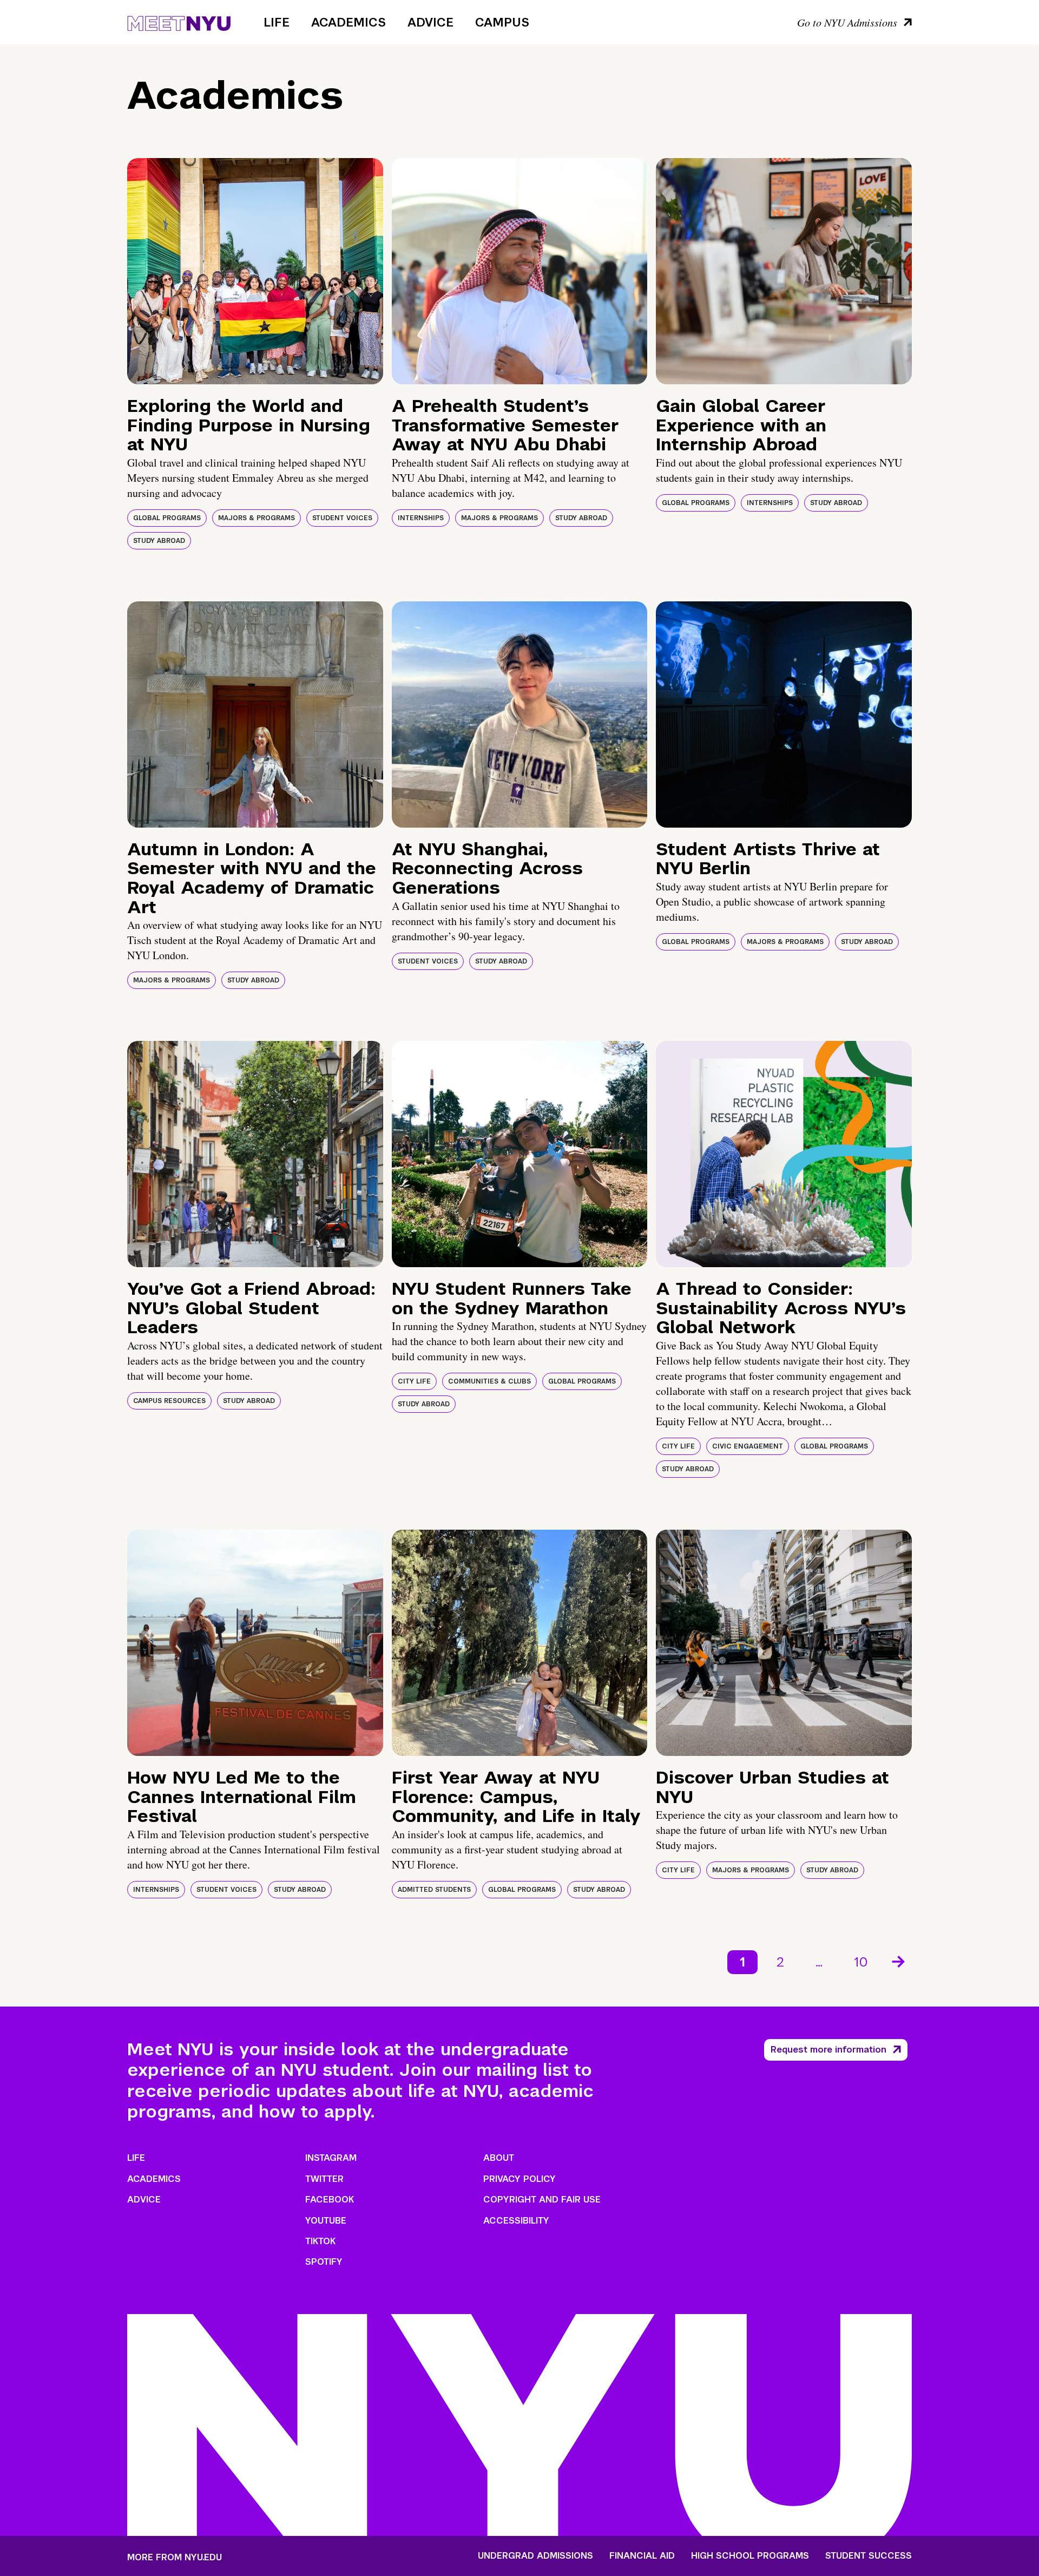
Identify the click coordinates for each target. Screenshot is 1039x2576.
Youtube (326, 2221)
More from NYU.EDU (175, 2557)
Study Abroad (159, 541)
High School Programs (750, 2556)
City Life (414, 1381)
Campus (502, 22)
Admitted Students (434, 1890)
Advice (430, 22)
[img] (255, 271)
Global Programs (167, 518)
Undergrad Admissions (535, 2556)
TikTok (320, 2241)
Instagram (331, 2158)
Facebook (330, 2200)
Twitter (324, 2179)
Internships (421, 518)
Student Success (869, 2556)
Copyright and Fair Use (542, 2200)
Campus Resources (169, 1401)
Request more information (828, 2050)
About (499, 2158)
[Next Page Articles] (899, 1961)
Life (277, 22)
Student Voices (342, 518)
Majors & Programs (257, 518)
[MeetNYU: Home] (179, 22)
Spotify (324, 2262)
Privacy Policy (519, 2179)
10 (861, 1962)
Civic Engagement (748, 1446)
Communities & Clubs (489, 1381)
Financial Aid (642, 2556)
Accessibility (516, 2221)
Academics (348, 22)
